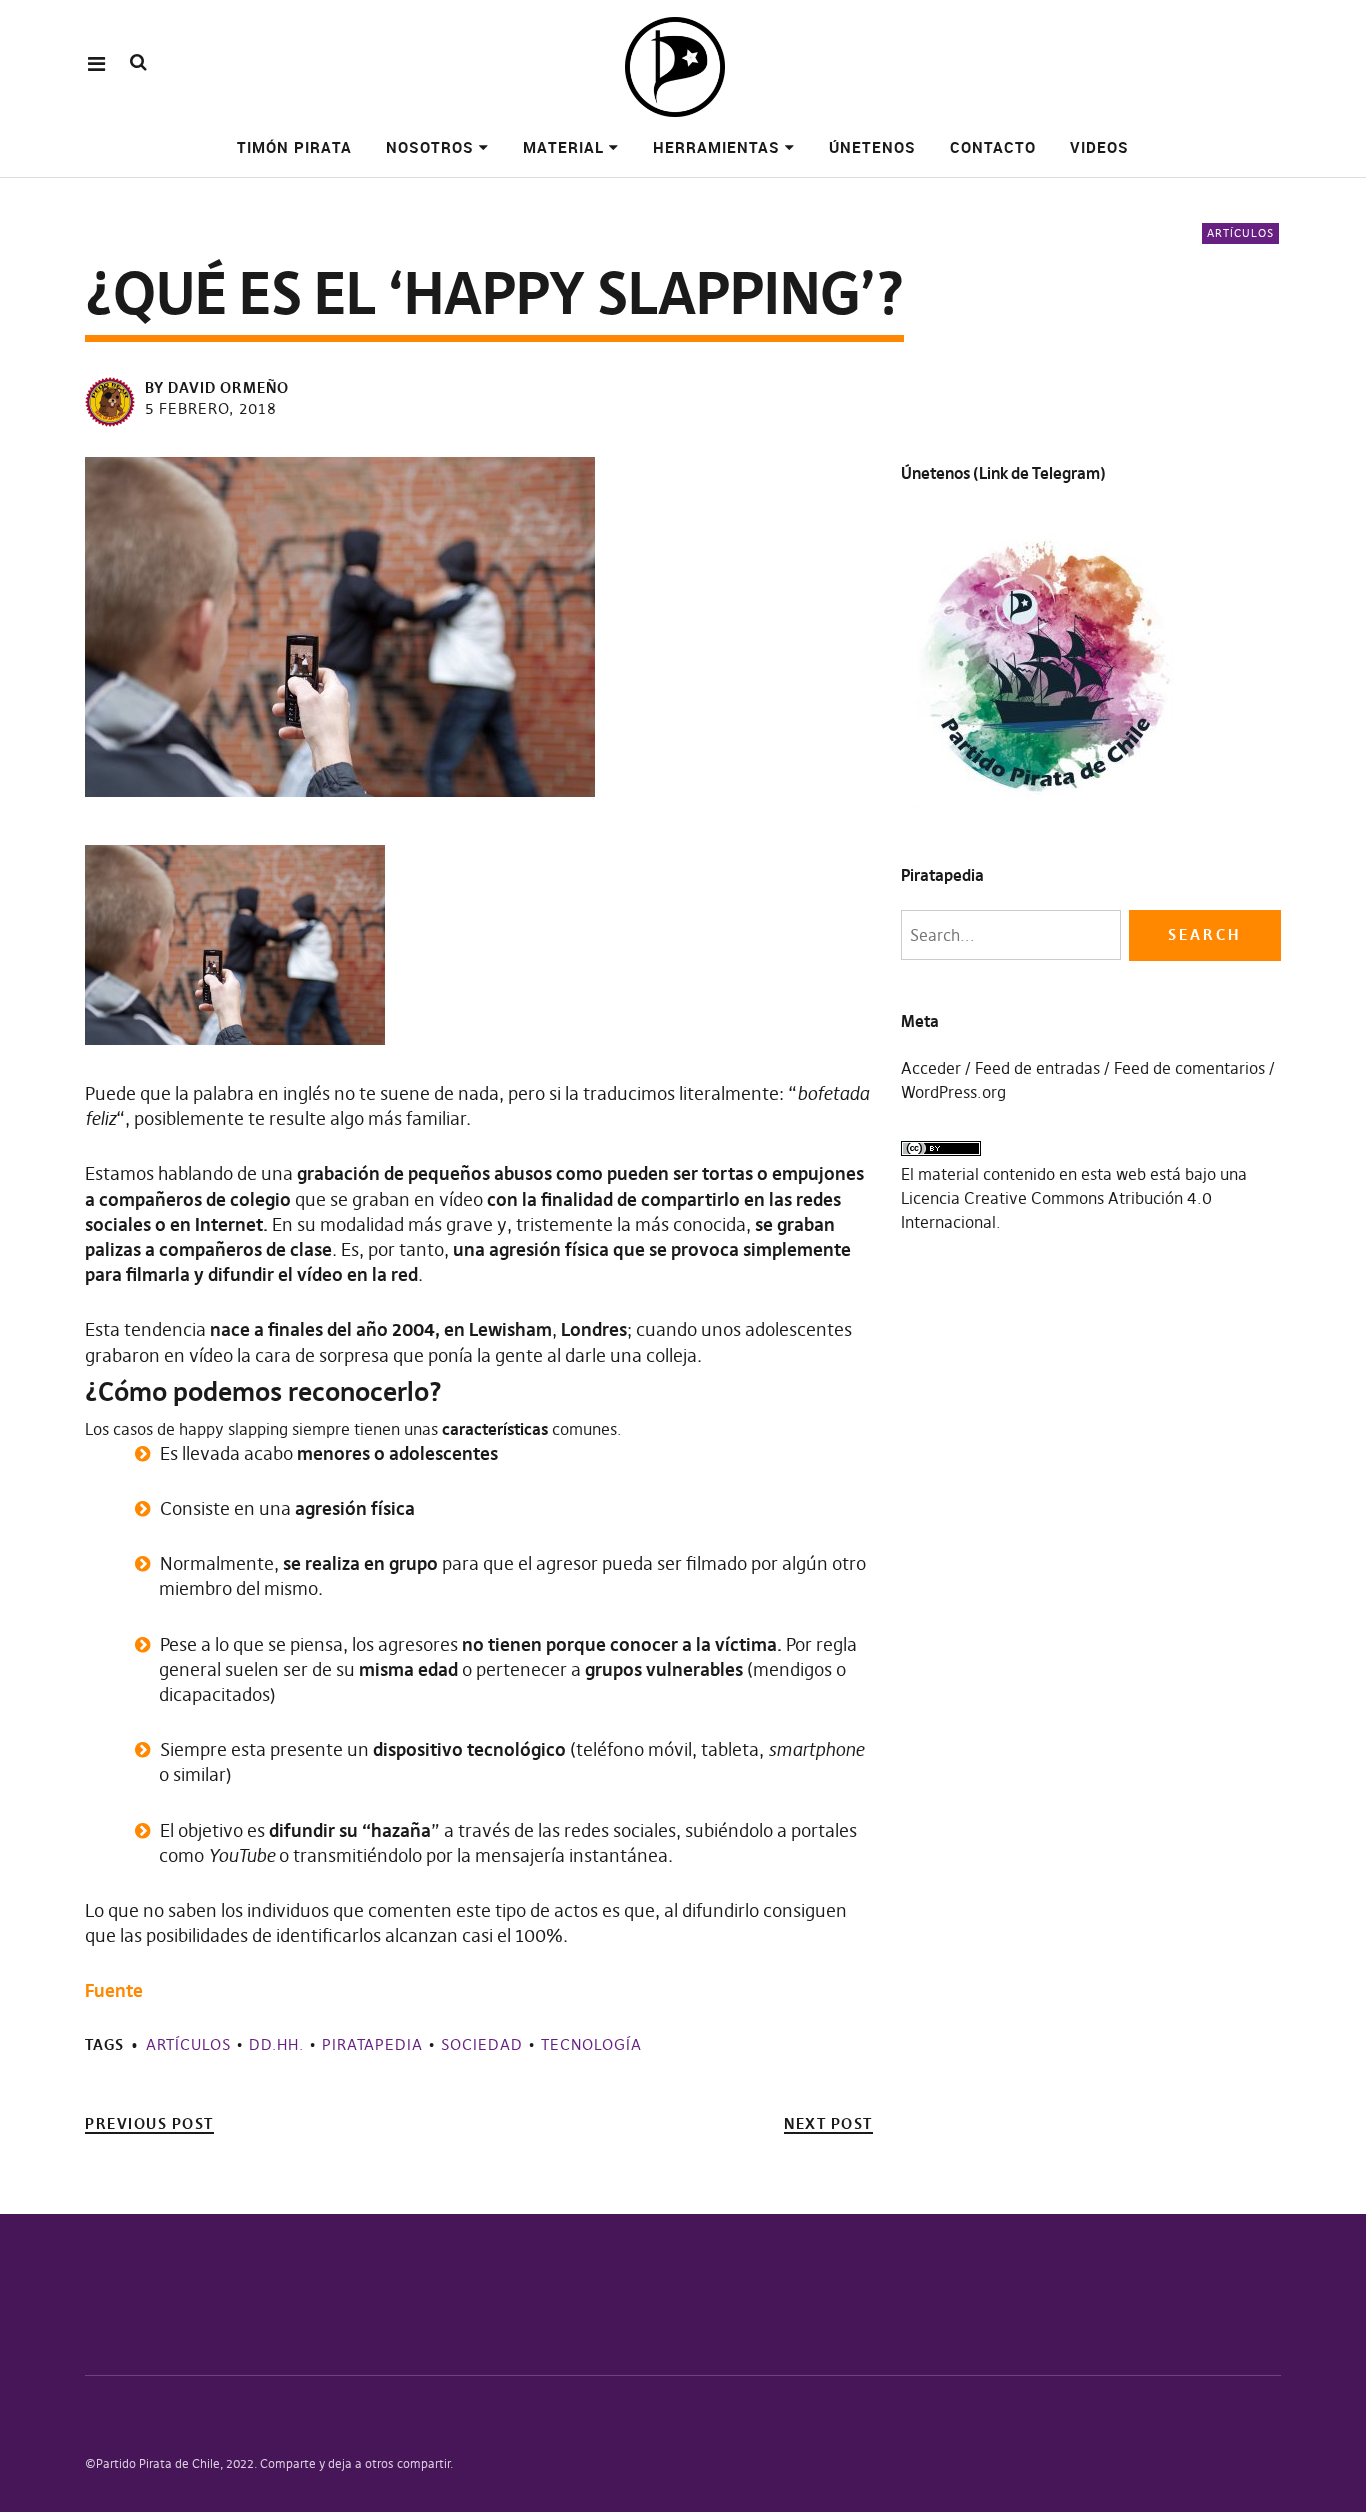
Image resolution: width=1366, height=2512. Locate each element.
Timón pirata (294, 147)
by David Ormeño (217, 387)
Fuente (114, 1990)
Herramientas (716, 147)
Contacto (993, 147)
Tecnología (591, 2044)
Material (563, 147)
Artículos (1240, 233)
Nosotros (430, 147)
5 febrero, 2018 (211, 408)
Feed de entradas (1037, 1068)
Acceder (931, 1068)
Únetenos (872, 147)
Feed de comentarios (1189, 1068)
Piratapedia (372, 2044)
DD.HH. (276, 2044)
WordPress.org (953, 1092)
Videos (1099, 147)
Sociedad (482, 2044)
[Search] (138, 62)
